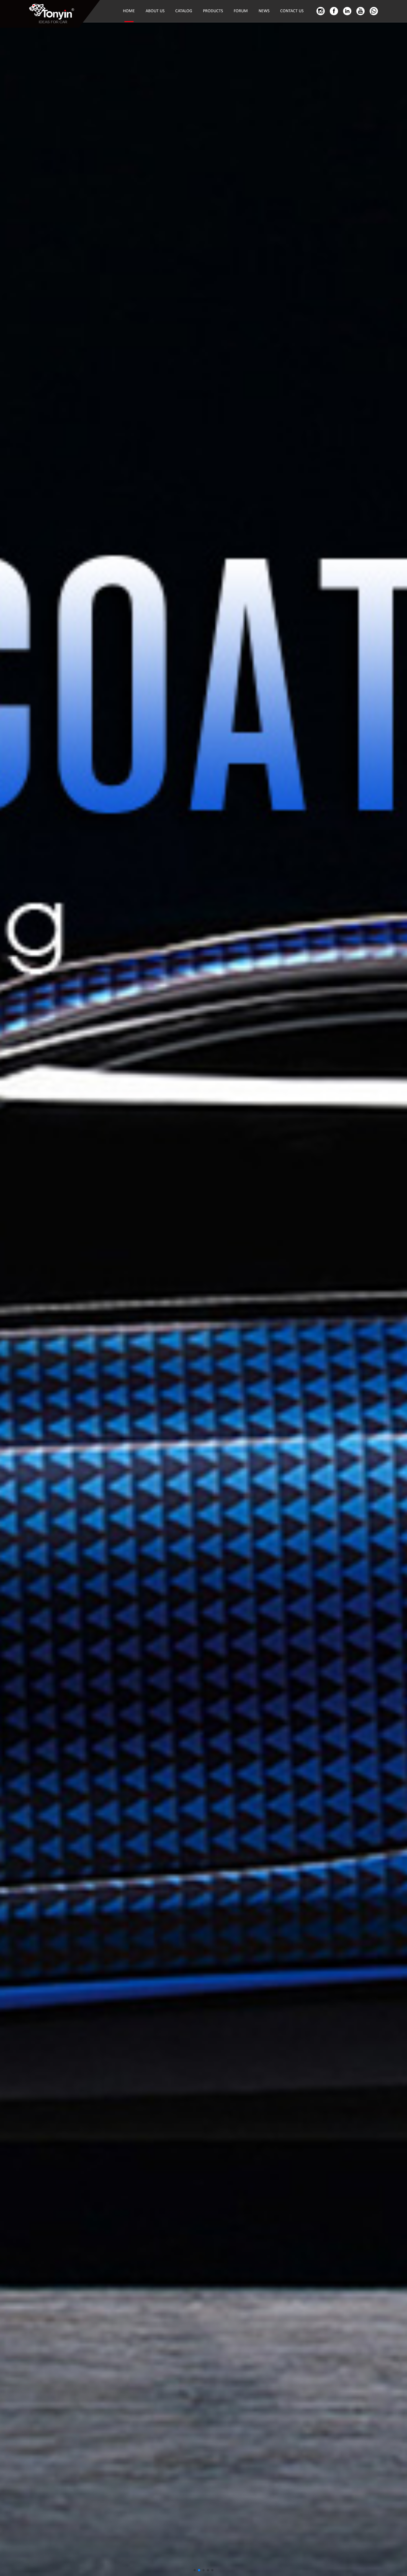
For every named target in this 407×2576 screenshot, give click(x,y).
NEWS (264, 11)
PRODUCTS (213, 11)
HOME (129, 11)
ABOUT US (155, 11)
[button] (195, 2570)
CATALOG (184, 11)
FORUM (241, 11)
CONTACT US (292, 11)
